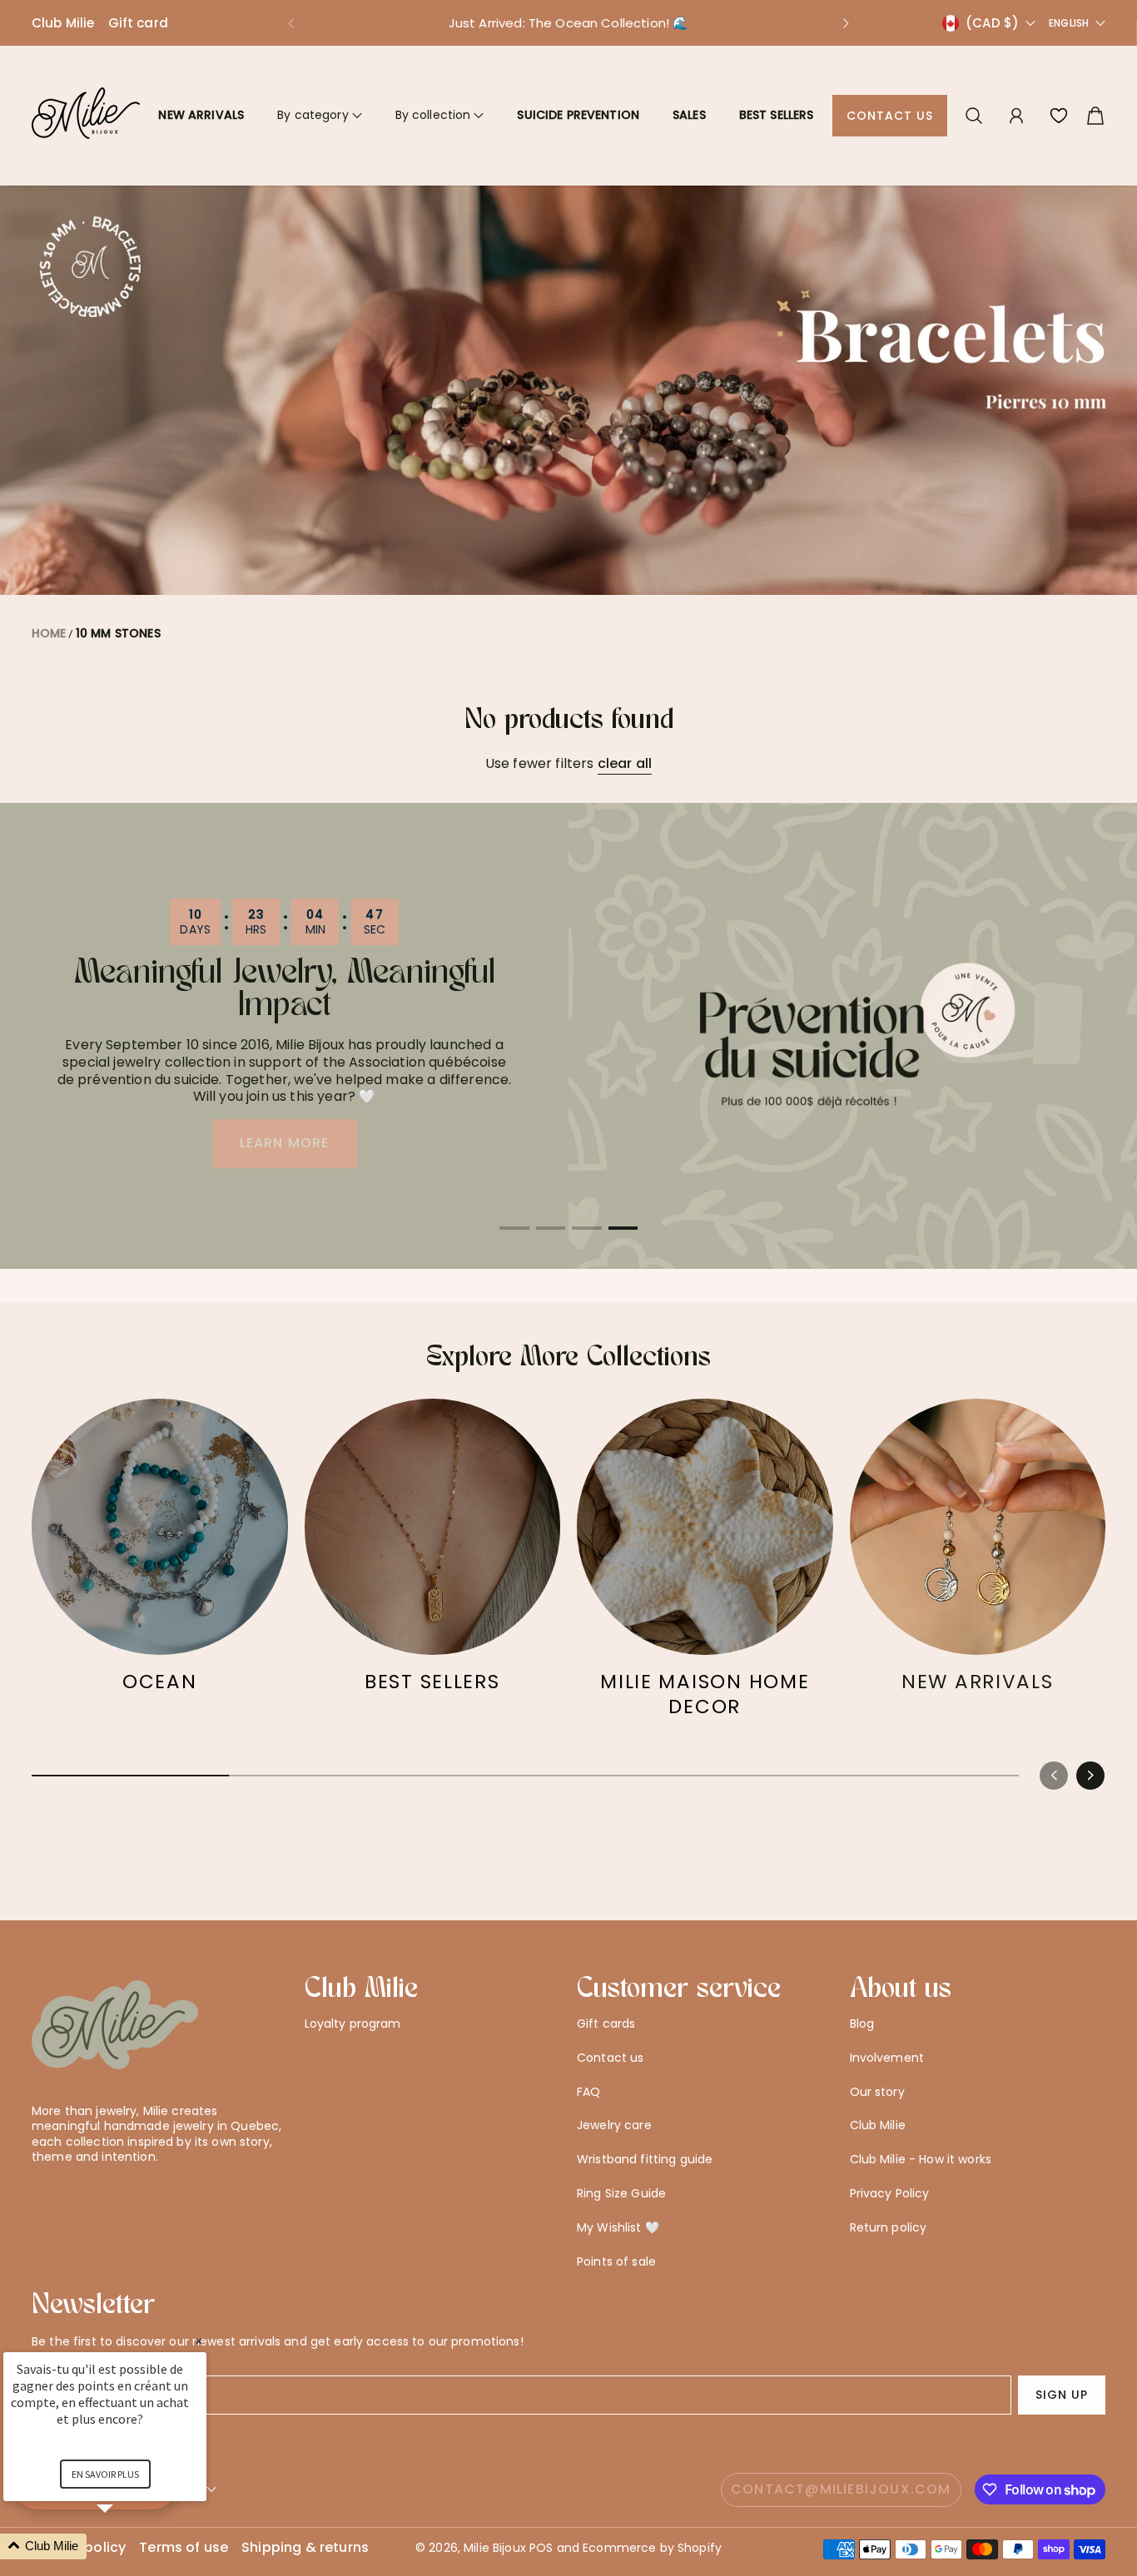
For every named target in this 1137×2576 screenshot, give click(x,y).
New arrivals (201, 115)
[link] (160, 1554)
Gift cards (606, 2024)
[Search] (974, 116)
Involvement (887, 2058)
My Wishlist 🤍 (618, 2227)
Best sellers (777, 115)
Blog (862, 2024)
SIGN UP (1062, 2395)
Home (49, 633)
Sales (689, 115)
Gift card (138, 23)
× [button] (199, 2341)
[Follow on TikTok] (121, 2197)
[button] (290, 23)
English (1069, 23)
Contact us (890, 116)
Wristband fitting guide (645, 2159)
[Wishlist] (1059, 116)
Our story (877, 2092)
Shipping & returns (305, 2548)
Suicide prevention (578, 115)
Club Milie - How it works (921, 2159)
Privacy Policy (890, 2193)
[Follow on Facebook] (67, 2197)
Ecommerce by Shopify (652, 2548)
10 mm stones (118, 633)
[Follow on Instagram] (93, 2197)
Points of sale (616, 2261)
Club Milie (63, 23)
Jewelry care (614, 2125)
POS (541, 2548)
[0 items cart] (1095, 116)
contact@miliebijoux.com (841, 2489)
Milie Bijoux (495, 2548)
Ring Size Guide (621, 2193)
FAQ (588, 2092)
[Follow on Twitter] (40, 2197)
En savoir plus (105, 2474)
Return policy (889, 2227)
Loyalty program (353, 2024)
